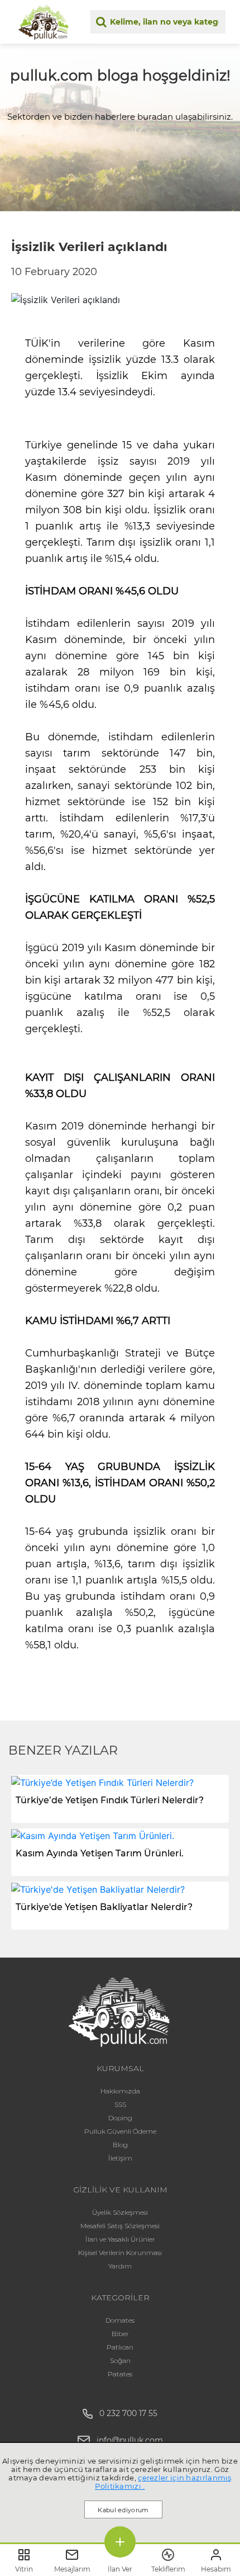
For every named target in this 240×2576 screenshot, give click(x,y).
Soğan (120, 2360)
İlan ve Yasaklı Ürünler (120, 2239)
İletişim (120, 2158)
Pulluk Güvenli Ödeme (120, 2131)
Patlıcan (120, 2347)
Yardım (120, 2266)
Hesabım (216, 2569)
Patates (120, 2374)
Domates (120, 2320)
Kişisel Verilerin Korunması (120, 2253)
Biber (120, 2334)
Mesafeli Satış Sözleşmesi (120, 2226)
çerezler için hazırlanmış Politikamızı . (163, 2482)
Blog (120, 2145)
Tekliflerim (168, 2569)
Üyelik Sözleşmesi (120, 2212)
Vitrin (24, 2569)
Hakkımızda (120, 2091)
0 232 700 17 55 (125, 2413)
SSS (120, 2104)
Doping (120, 2118)
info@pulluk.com (130, 2440)
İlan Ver (120, 2569)
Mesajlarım (72, 2569)
